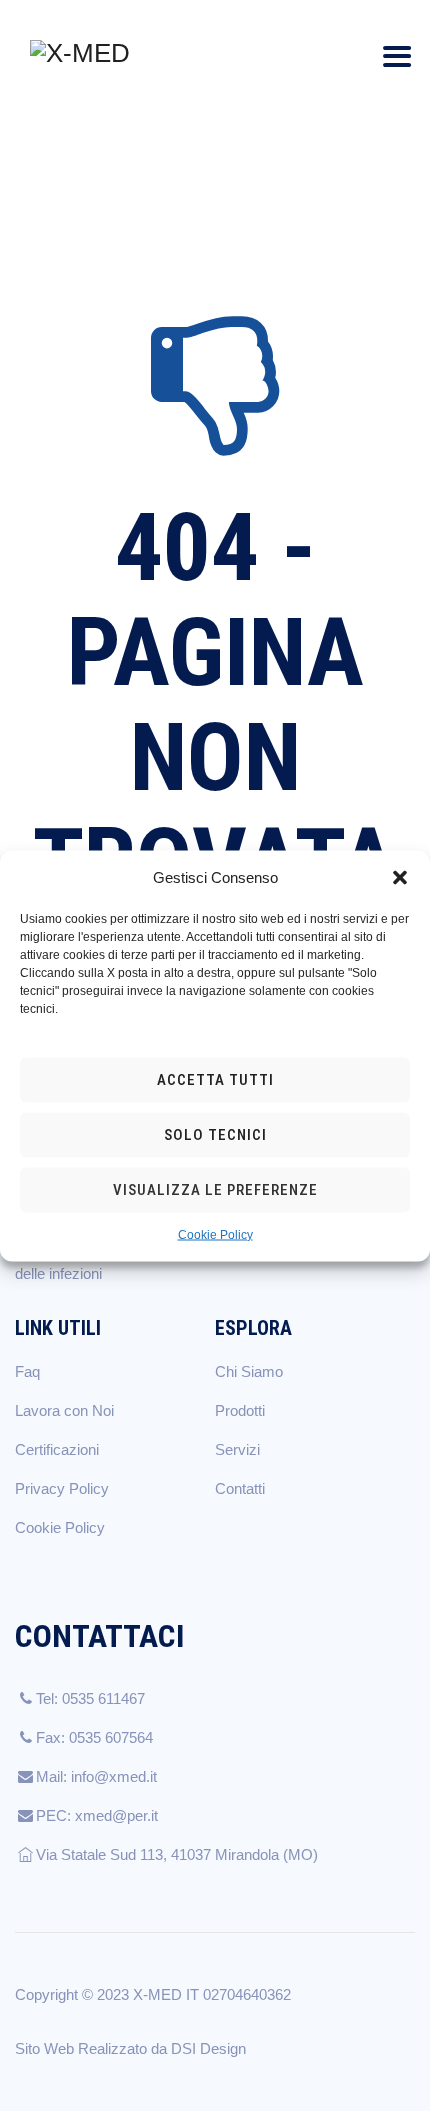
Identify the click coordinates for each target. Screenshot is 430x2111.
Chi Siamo (249, 1371)
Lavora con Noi (64, 1410)
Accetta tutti (215, 1080)
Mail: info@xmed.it (96, 1776)
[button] (400, 877)
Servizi (237, 1449)
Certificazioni (57, 1449)
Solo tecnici (215, 1135)
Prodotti (240, 1410)
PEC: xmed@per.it (97, 1815)
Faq (27, 1371)
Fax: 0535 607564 (94, 1737)
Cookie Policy (215, 1234)
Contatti (240, 1488)
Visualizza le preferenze (215, 1190)
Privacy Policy (62, 1488)
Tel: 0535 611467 (90, 1698)
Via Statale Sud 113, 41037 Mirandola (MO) (177, 1854)
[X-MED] (80, 52)
